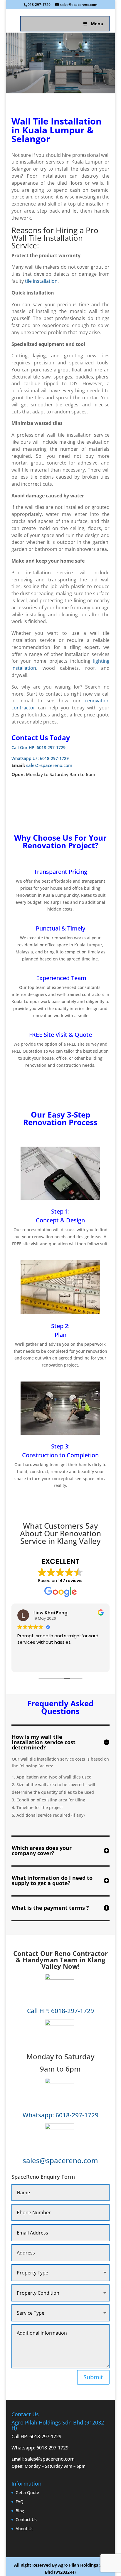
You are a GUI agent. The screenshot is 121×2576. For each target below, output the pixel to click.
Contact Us (26, 2519)
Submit (93, 2377)
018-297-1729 (39, 5)
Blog (20, 2511)
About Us (25, 2529)
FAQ (20, 2502)
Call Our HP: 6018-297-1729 (38, 747)
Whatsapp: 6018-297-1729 (60, 2115)
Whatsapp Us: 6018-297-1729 (40, 758)
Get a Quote (27, 2492)
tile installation (41, 281)
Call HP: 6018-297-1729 (60, 2011)
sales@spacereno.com (49, 765)
